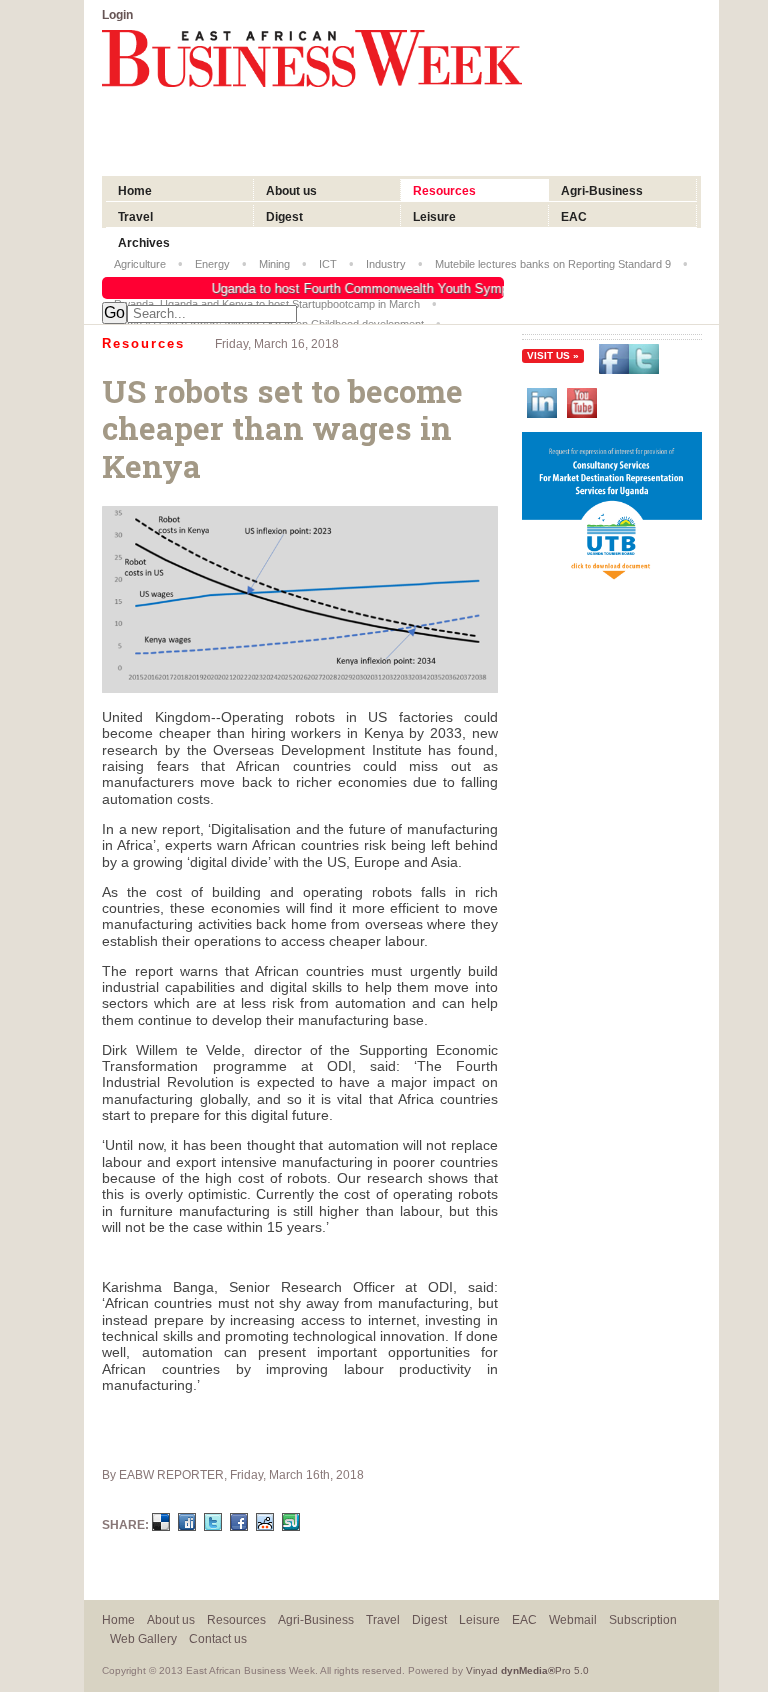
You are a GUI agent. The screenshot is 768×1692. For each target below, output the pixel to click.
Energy (212, 264)
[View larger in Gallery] (299, 687)
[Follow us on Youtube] (582, 405)
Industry (386, 264)
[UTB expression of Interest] (612, 579)
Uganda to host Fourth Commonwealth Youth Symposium (371, 289)
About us (291, 191)
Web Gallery (143, 1638)
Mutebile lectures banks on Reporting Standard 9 (553, 264)
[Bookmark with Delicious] (161, 1525)
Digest (284, 217)
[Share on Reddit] (265, 1525)
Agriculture (140, 264)
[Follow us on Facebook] (629, 361)
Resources (444, 191)
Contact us (218, 1638)
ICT (328, 264)
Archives (144, 243)
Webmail (573, 1619)
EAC (574, 217)
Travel (135, 217)
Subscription (643, 1619)
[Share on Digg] (187, 1525)
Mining (274, 264)
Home (136, 191)
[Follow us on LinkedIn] (542, 405)
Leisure (434, 217)
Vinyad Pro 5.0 (527, 1670)
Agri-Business (602, 191)
